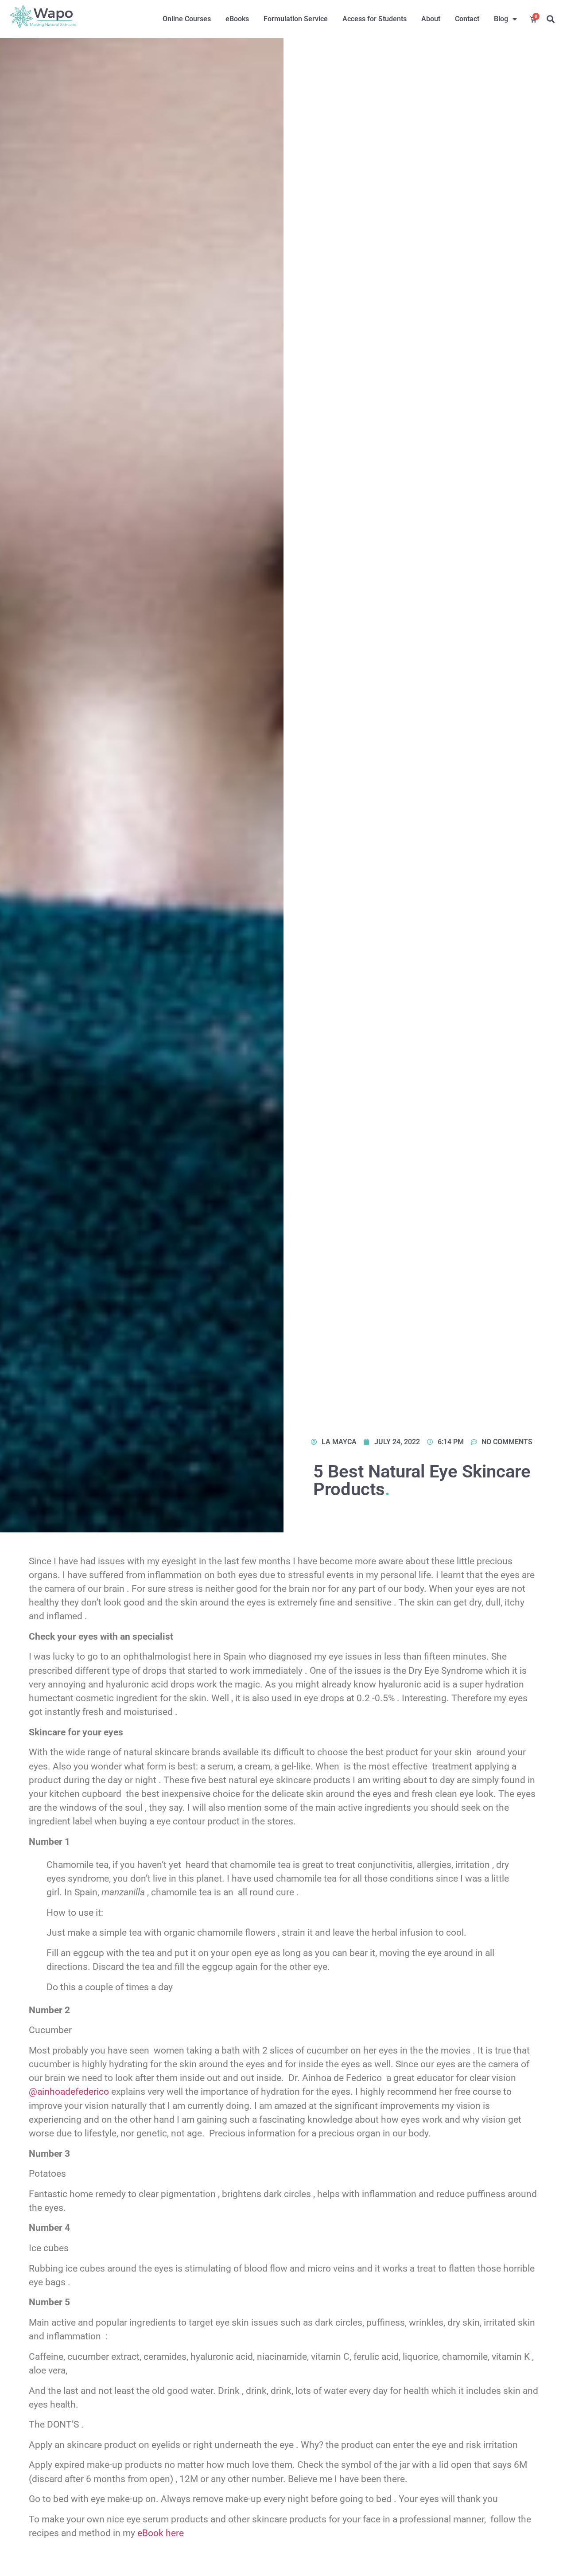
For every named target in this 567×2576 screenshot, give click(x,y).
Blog (501, 19)
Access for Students (375, 19)
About (431, 19)
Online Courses (187, 19)
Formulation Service (296, 19)
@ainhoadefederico (69, 2092)
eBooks (237, 19)
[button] (550, 19)
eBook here (161, 2533)
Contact (467, 19)
